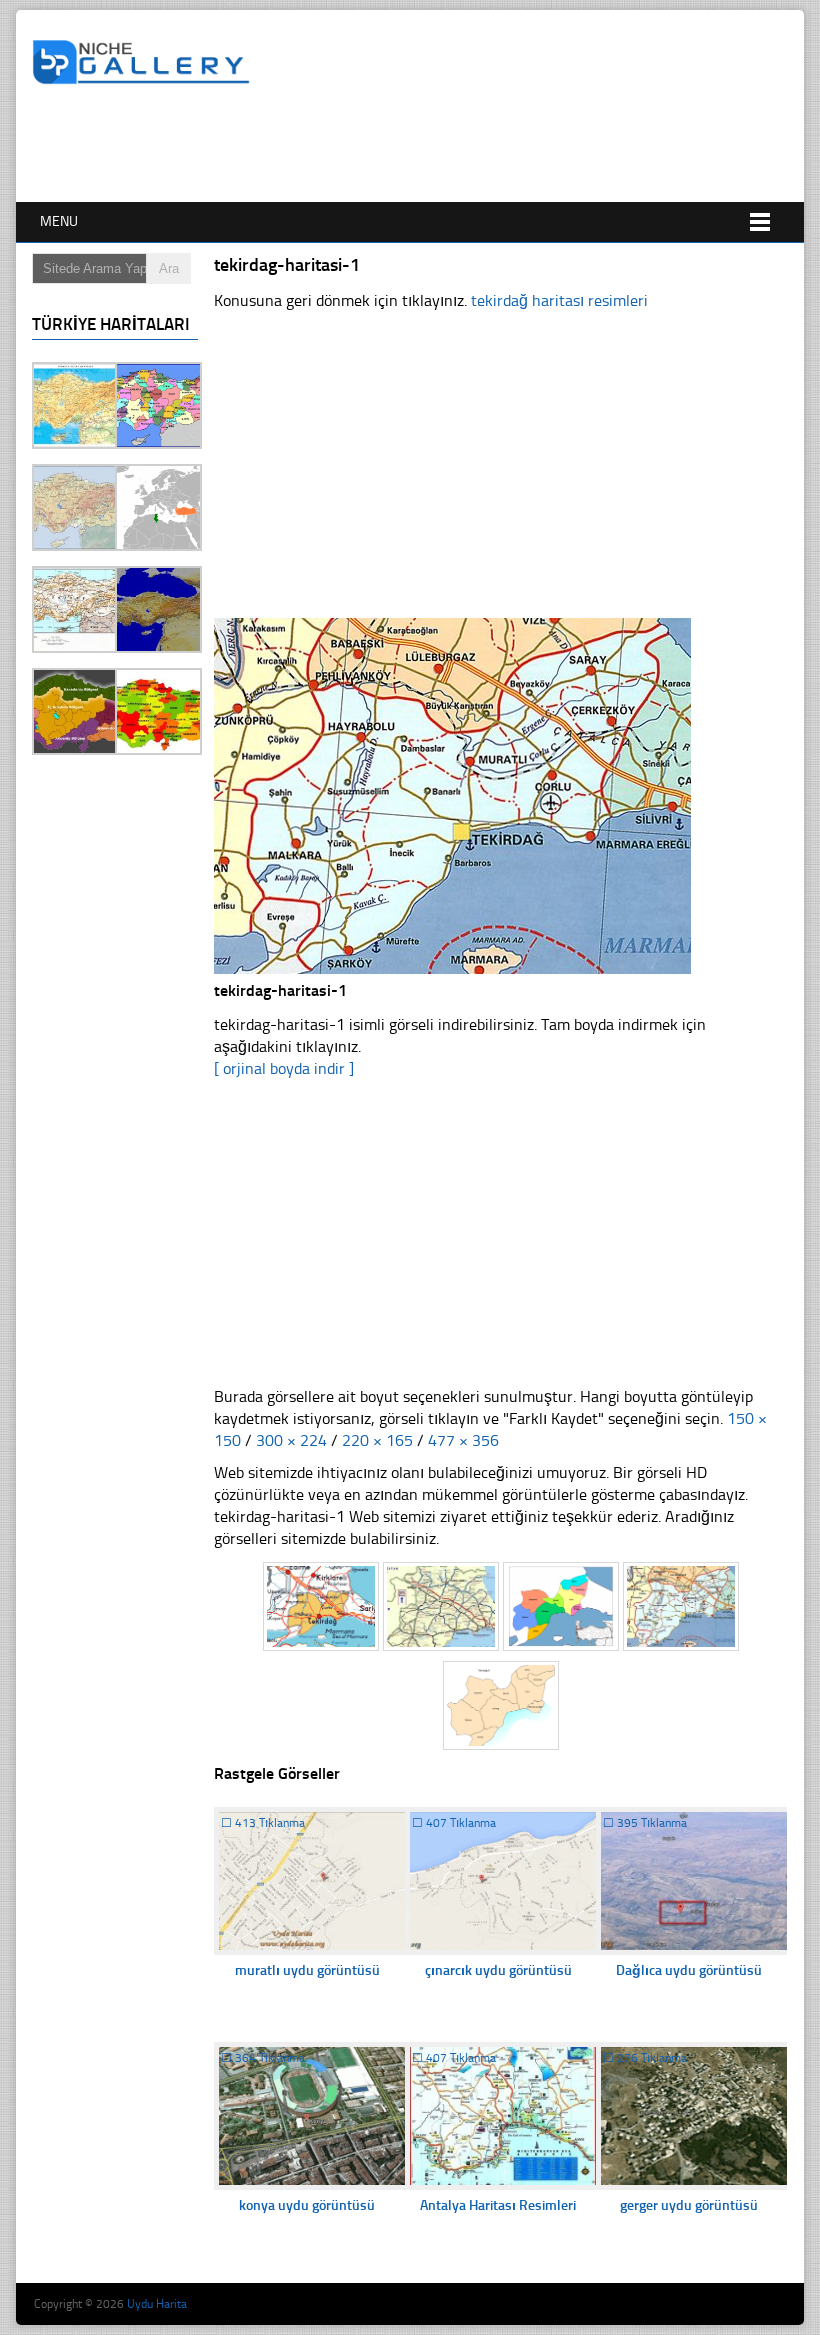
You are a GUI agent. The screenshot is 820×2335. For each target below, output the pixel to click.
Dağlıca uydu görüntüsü (689, 1970)
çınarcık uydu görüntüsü (498, 1970)
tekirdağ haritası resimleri (559, 300)
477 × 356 (463, 1440)
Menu (59, 221)
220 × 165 (377, 1440)
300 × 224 (291, 1440)
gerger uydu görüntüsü (689, 2205)
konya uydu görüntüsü (307, 2205)
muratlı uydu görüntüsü (307, 1970)
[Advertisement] (396, 147)
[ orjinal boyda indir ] (284, 1068)
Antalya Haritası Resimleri (498, 2205)
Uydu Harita (157, 2304)
